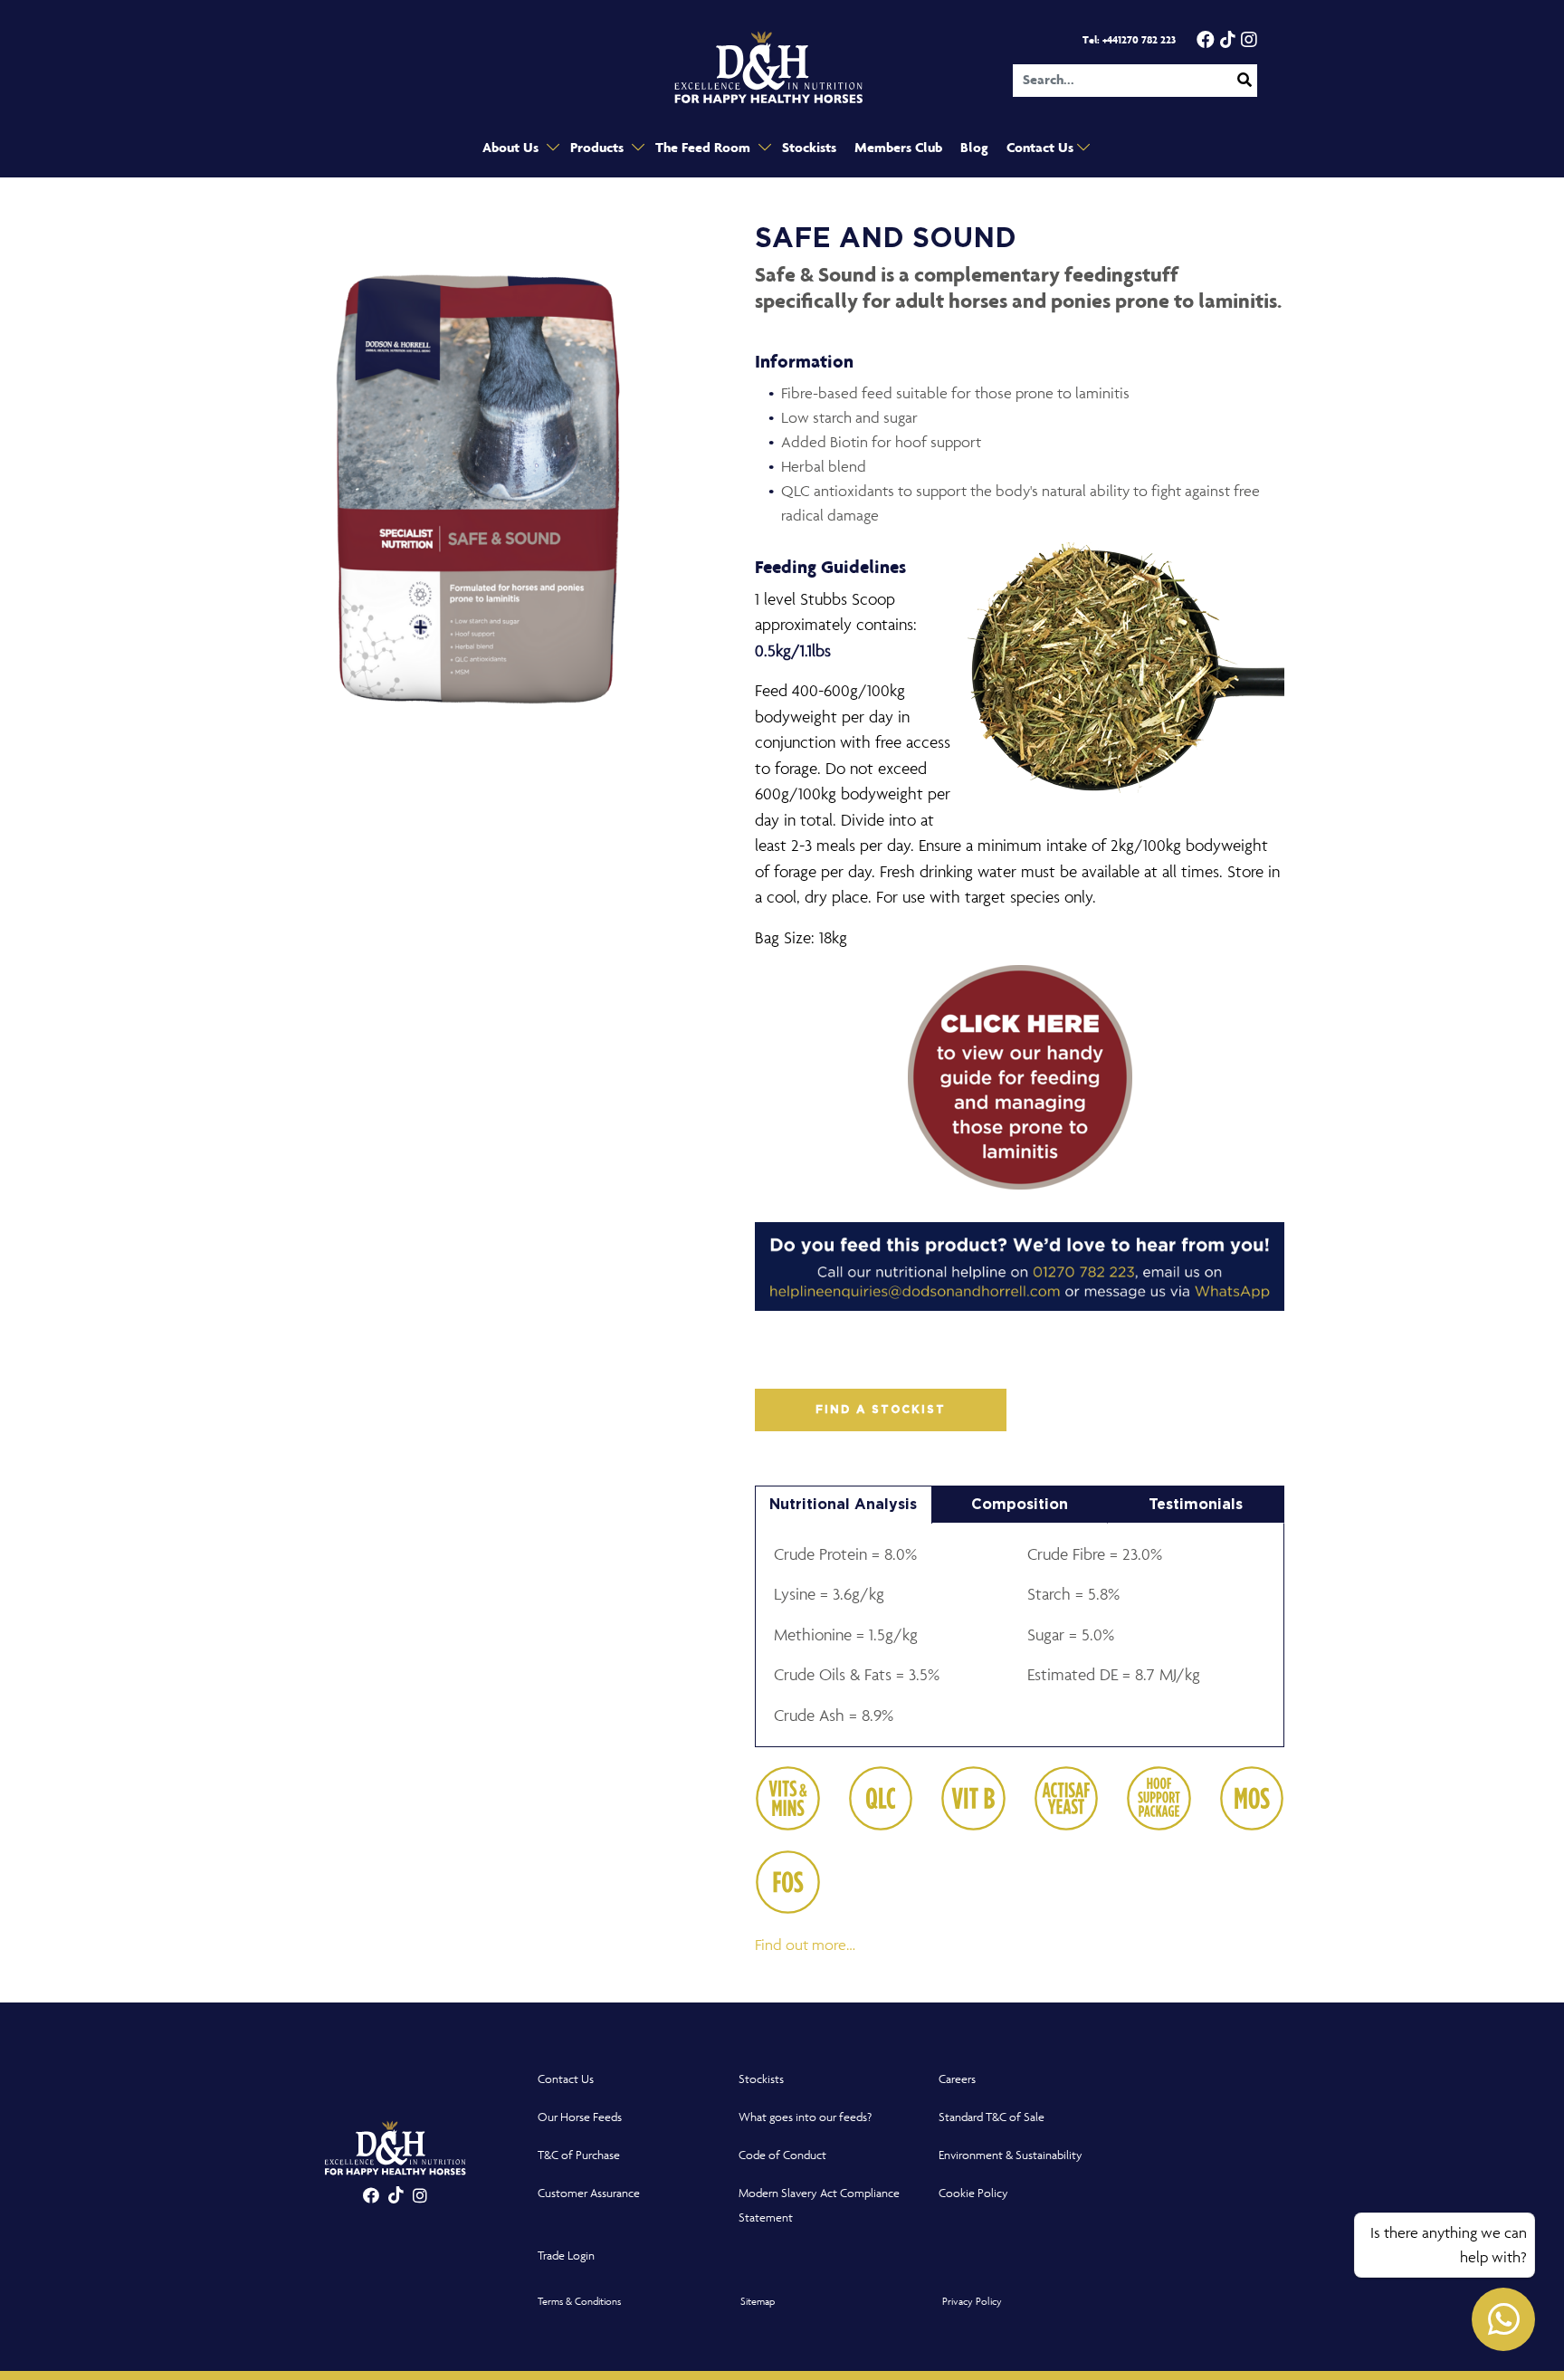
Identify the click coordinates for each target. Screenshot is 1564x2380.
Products (599, 148)
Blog (974, 148)
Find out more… (805, 1945)
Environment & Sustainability (1011, 2155)
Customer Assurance (589, 2193)
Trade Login (566, 2256)
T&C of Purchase (579, 2155)
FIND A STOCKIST (881, 1410)
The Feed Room (705, 148)
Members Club (898, 148)
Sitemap (758, 2301)
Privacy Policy (972, 2301)
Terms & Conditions (579, 2301)
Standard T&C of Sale (992, 2117)
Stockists (809, 148)
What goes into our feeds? (805, 2117)
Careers (957, 2079)
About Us (512, 148)
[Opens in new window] (1020, 1085)
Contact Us (1042, 148)
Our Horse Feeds (580, 2117)
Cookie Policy (973, 2193)
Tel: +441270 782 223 (1129, 40)
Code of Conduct (782, 2155)
